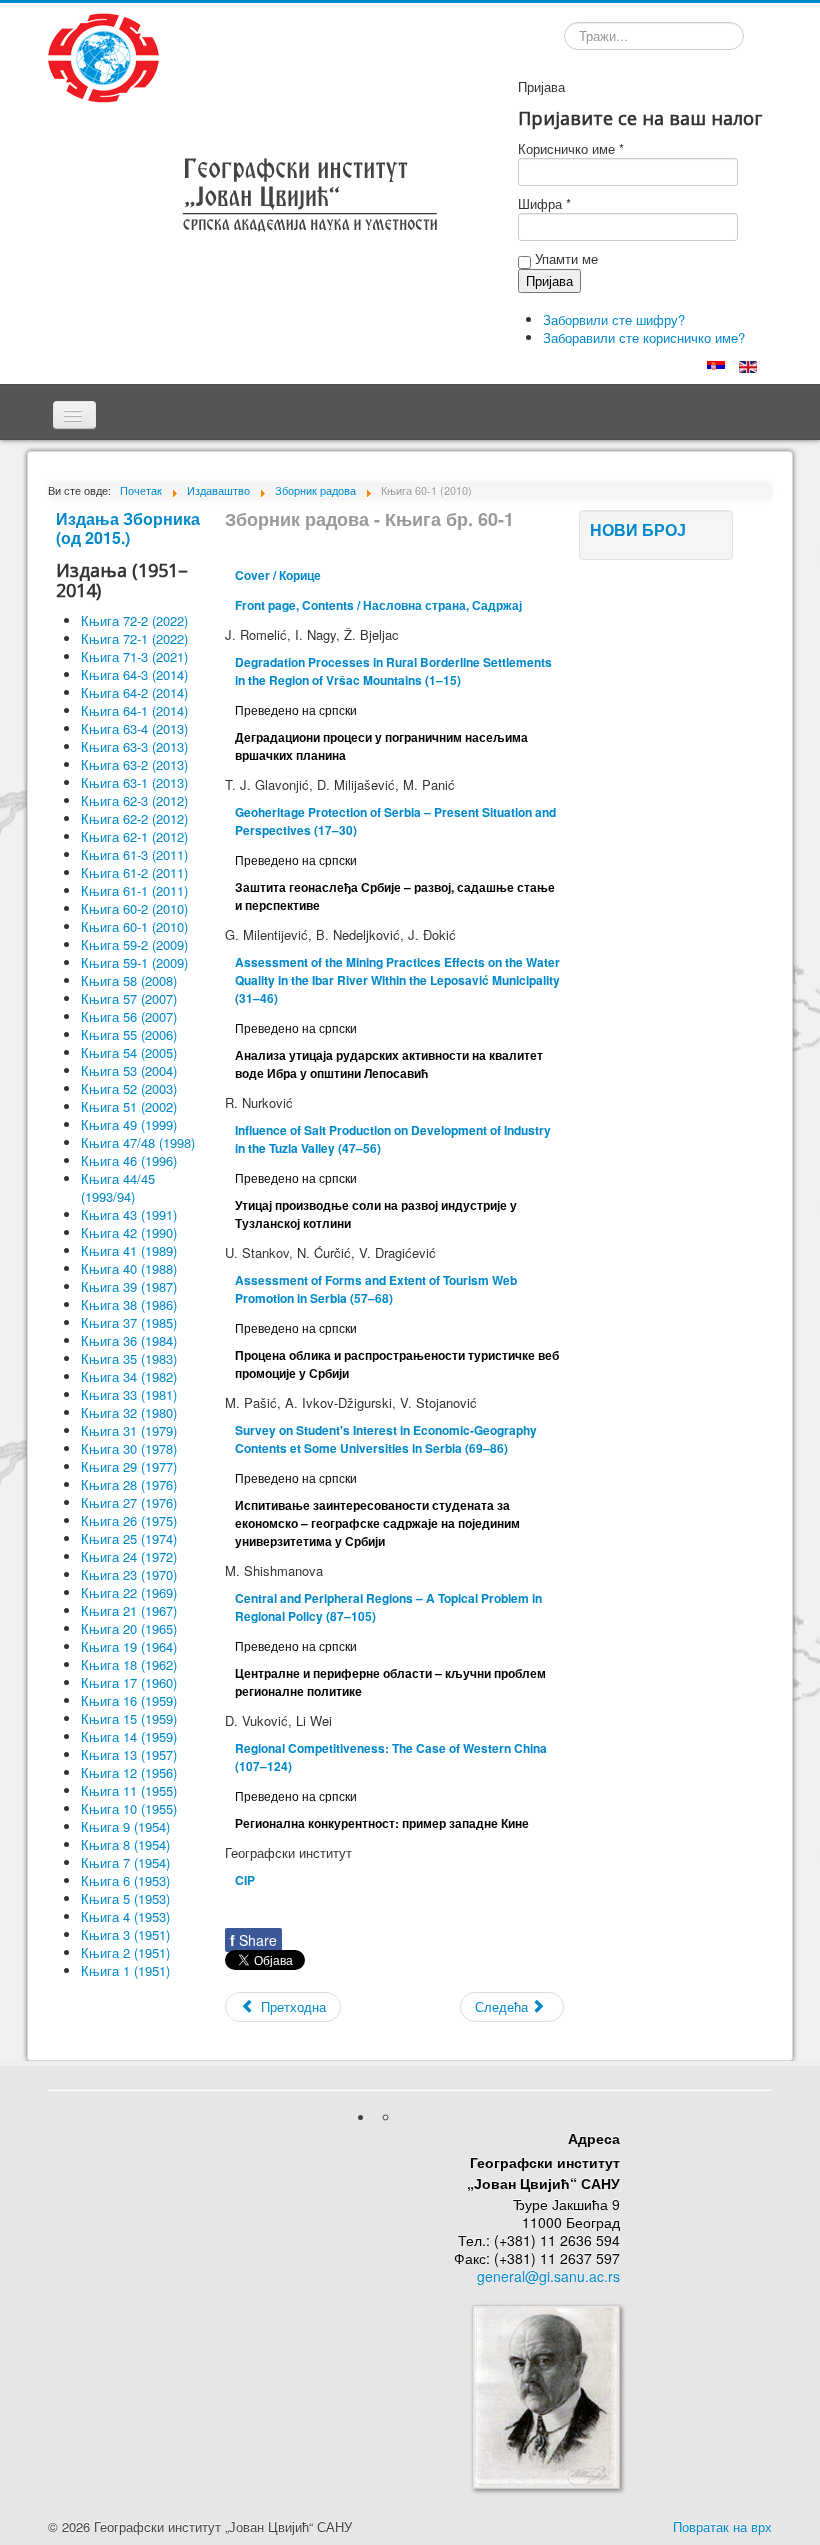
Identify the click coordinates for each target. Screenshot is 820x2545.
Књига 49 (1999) (129, 1124)
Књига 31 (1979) (129, 1430)
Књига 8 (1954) (125, 1844)
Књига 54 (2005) (129, 1052)
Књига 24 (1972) (129, 1556)
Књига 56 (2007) (129, 1016)
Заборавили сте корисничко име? (644, 337)
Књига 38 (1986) (129, 1304)
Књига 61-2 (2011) (134, 872)
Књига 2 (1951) (125, 1952)
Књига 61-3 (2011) (134, 854)
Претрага (563, 39)
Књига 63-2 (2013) (134, 764)
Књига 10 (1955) (129, 1808)
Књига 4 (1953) (125, 1916)
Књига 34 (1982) (129, 1376)
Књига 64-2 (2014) (134, 692)
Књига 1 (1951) (125, 1970)
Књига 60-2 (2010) (134, 908)
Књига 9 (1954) (125, 1826)
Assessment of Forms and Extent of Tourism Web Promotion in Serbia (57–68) (376, 1289)
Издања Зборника (128, 518)
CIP (245, 1880)
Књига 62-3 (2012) (134, 800)
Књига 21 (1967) (129, 1610)
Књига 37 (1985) (129, 1322)
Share (253, 1940)
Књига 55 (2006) (129, 1034)
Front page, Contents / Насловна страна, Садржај (378, 605)
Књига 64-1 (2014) (134, 710)
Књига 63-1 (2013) (134, 782)
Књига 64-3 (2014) (134, 674)
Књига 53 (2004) (129, 1070)
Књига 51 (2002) (129, 1106)
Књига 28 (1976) (129, 1484)
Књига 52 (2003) (129, 1088)
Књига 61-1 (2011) (134, 890)
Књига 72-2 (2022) (134, 620)
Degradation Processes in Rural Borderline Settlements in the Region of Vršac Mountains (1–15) (393, 671)
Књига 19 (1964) (129, 1646)
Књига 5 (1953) (125, 1898)
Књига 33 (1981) (129, 1394)
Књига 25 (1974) (129, 1538)
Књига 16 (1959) (129, 1700)
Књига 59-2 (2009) (134, 944)
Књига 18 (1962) (129, 1664)
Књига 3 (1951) (125, 1934)
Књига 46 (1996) (129, 1160)
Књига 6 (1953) (125, 1880)
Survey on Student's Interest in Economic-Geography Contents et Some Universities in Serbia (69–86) (386, 1439)
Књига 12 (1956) (129, 1772)
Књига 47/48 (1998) (138, 1142)
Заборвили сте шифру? (614, 319)
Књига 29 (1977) (129, 1466)
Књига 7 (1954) (125, 1862)
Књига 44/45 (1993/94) (118, 1187)
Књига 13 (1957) (129, 1754)
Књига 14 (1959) (129, 1736)
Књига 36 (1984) (129, 1340)
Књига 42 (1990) (129, 1232)
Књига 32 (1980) (129, 1412)
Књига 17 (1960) (129, 1682)
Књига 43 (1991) (129, 1214)
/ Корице (278, 575)
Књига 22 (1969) (129, 1592)
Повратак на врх (722, 2526)
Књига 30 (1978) (129, 1448)
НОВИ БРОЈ (638, 529)
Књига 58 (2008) (129, 980)
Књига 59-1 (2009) (134, 962)
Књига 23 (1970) (129, 1574)
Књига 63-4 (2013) (134, 728)
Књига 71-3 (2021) (134, 656)
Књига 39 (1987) (129, 1286)
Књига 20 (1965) (129, 1628)
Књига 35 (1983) (129, 1358)
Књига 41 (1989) (129, 1250)
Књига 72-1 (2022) (134, 638)
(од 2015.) (93, 537)
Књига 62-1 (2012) (134, 836)
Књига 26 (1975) (129, 1520)
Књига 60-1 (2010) (134, 926)
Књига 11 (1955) (129, 1790)
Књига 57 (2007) (129, 998)
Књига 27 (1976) (129, 1502)
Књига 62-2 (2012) (134, 818)
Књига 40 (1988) (129, 1268)
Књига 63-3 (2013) (134, 746)
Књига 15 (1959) (129, 1718)
